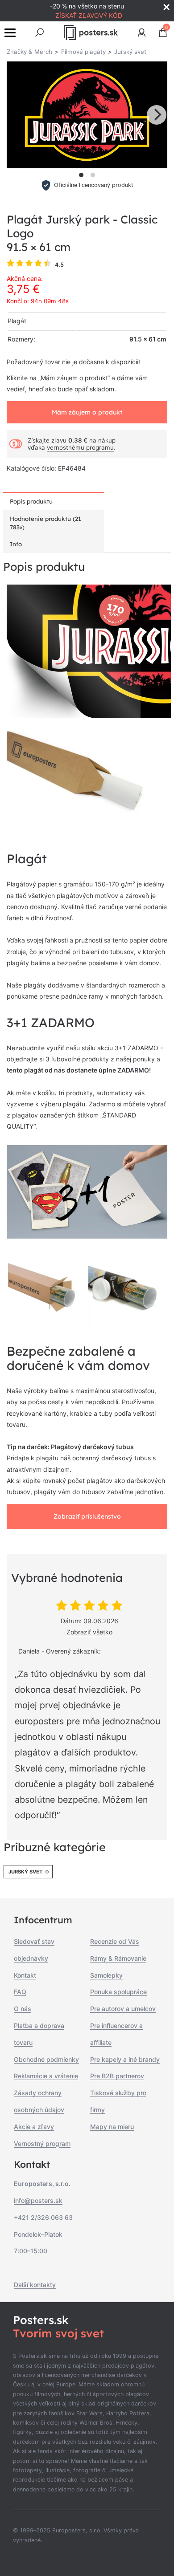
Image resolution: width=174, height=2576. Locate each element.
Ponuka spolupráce (118, 1992)
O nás (23, 2009)
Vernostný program (42, 2143)
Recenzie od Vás (115, 1941)
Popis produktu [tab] (31, 501)
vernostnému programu (80, 447)
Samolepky (106, 1975)
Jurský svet (25, 1872)
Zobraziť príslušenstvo (87, 1516)
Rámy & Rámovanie (118, 1958)
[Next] (157, 115)
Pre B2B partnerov (117, 2076)
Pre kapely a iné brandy (125, 2059)
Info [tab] (16, 544)
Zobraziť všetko (89, 1632)
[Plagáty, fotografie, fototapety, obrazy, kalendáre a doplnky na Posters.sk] (91, 33)
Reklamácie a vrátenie (46, 2076)
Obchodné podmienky (46, 2059)
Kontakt (25, 1975)
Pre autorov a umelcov (123, 2009)
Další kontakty (35, 2285)
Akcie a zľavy (34, 2127)
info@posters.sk (38, 2200)
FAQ (20, 1992)
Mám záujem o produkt (87, 412)
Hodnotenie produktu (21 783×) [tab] (46, 523)
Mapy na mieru (112, 2127)
